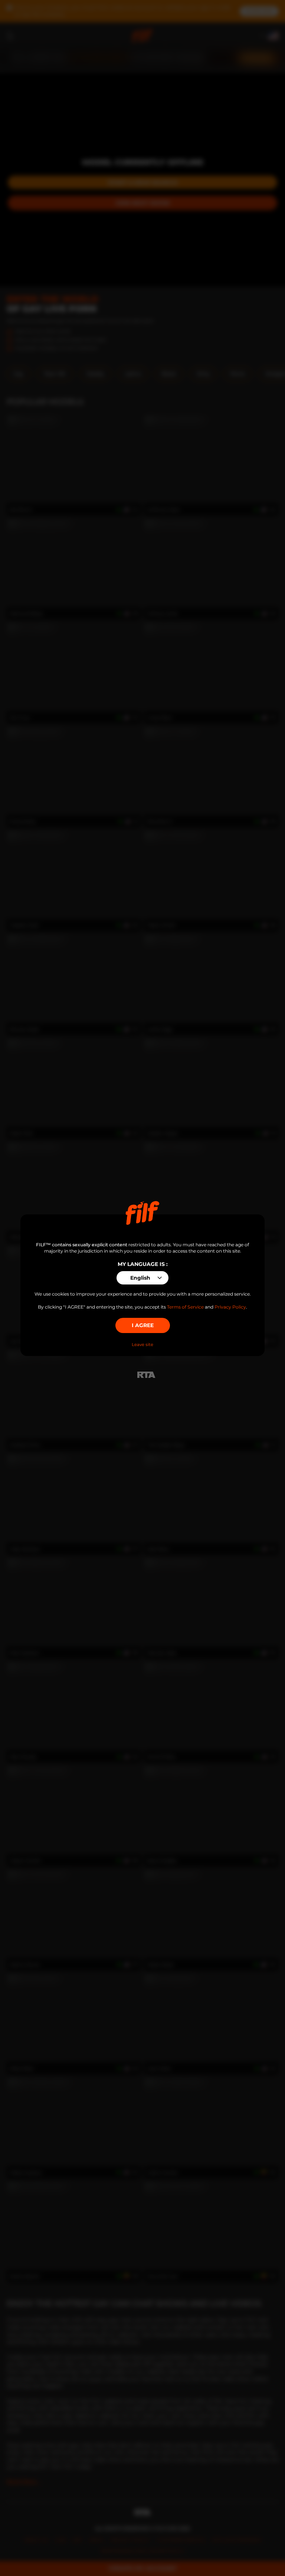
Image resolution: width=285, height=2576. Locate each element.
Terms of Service (185, 1307)
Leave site (142, 1345)
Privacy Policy (230, 1307)
